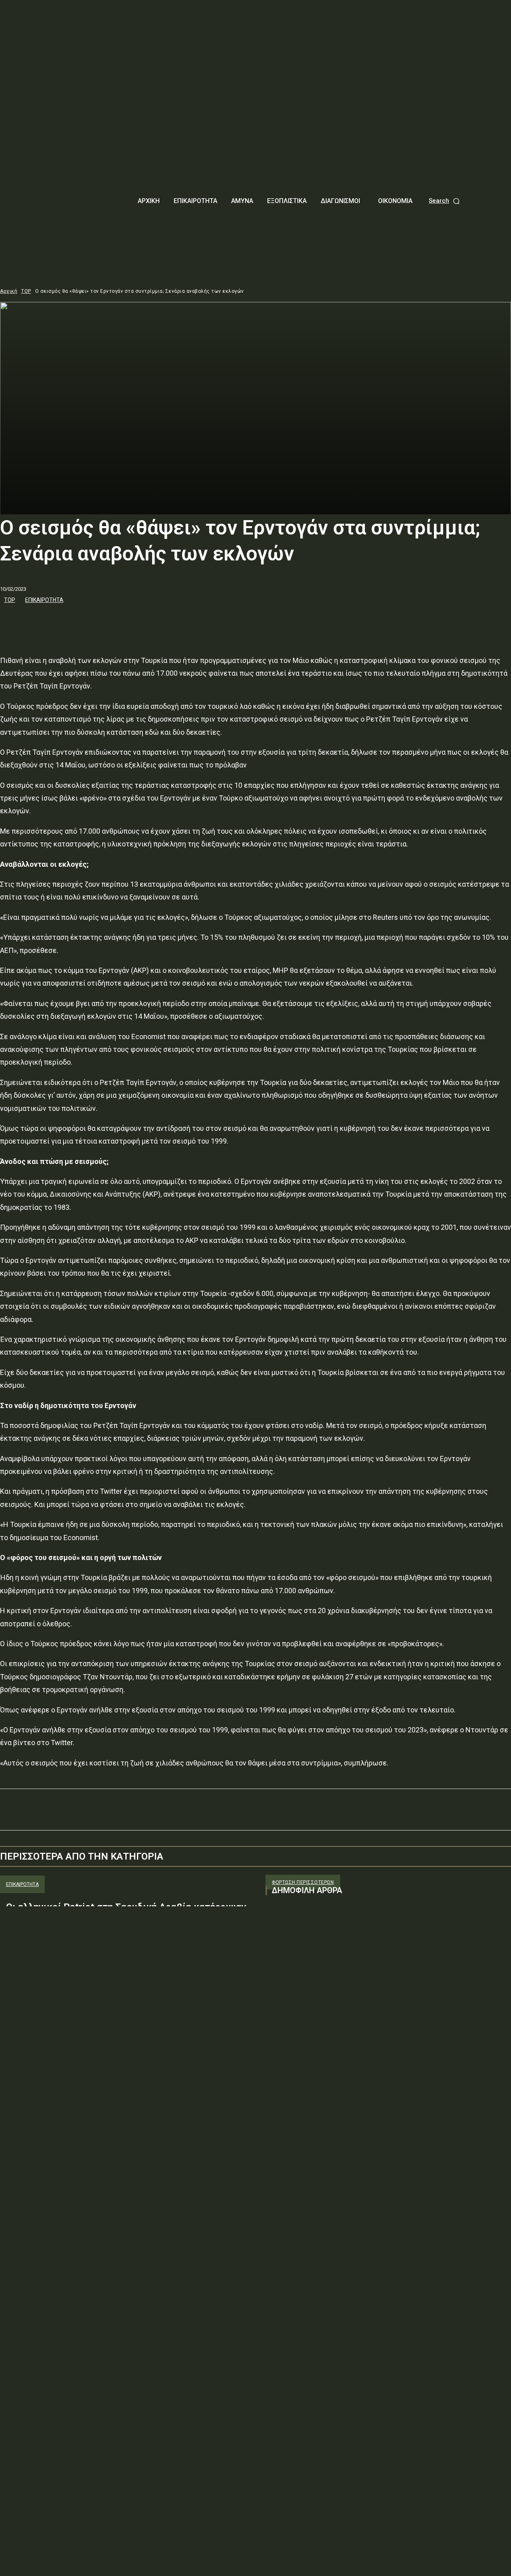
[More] (129, 621)
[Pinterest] (71, 621)
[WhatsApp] (99, 621)
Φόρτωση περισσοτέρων (303, 1882)
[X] (42, 621)
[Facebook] (13, 621)
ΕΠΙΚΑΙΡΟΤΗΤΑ (44, 600)
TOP (26, 291)
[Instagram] (286, 1982)
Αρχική (9, 291)
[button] (445, 201)
